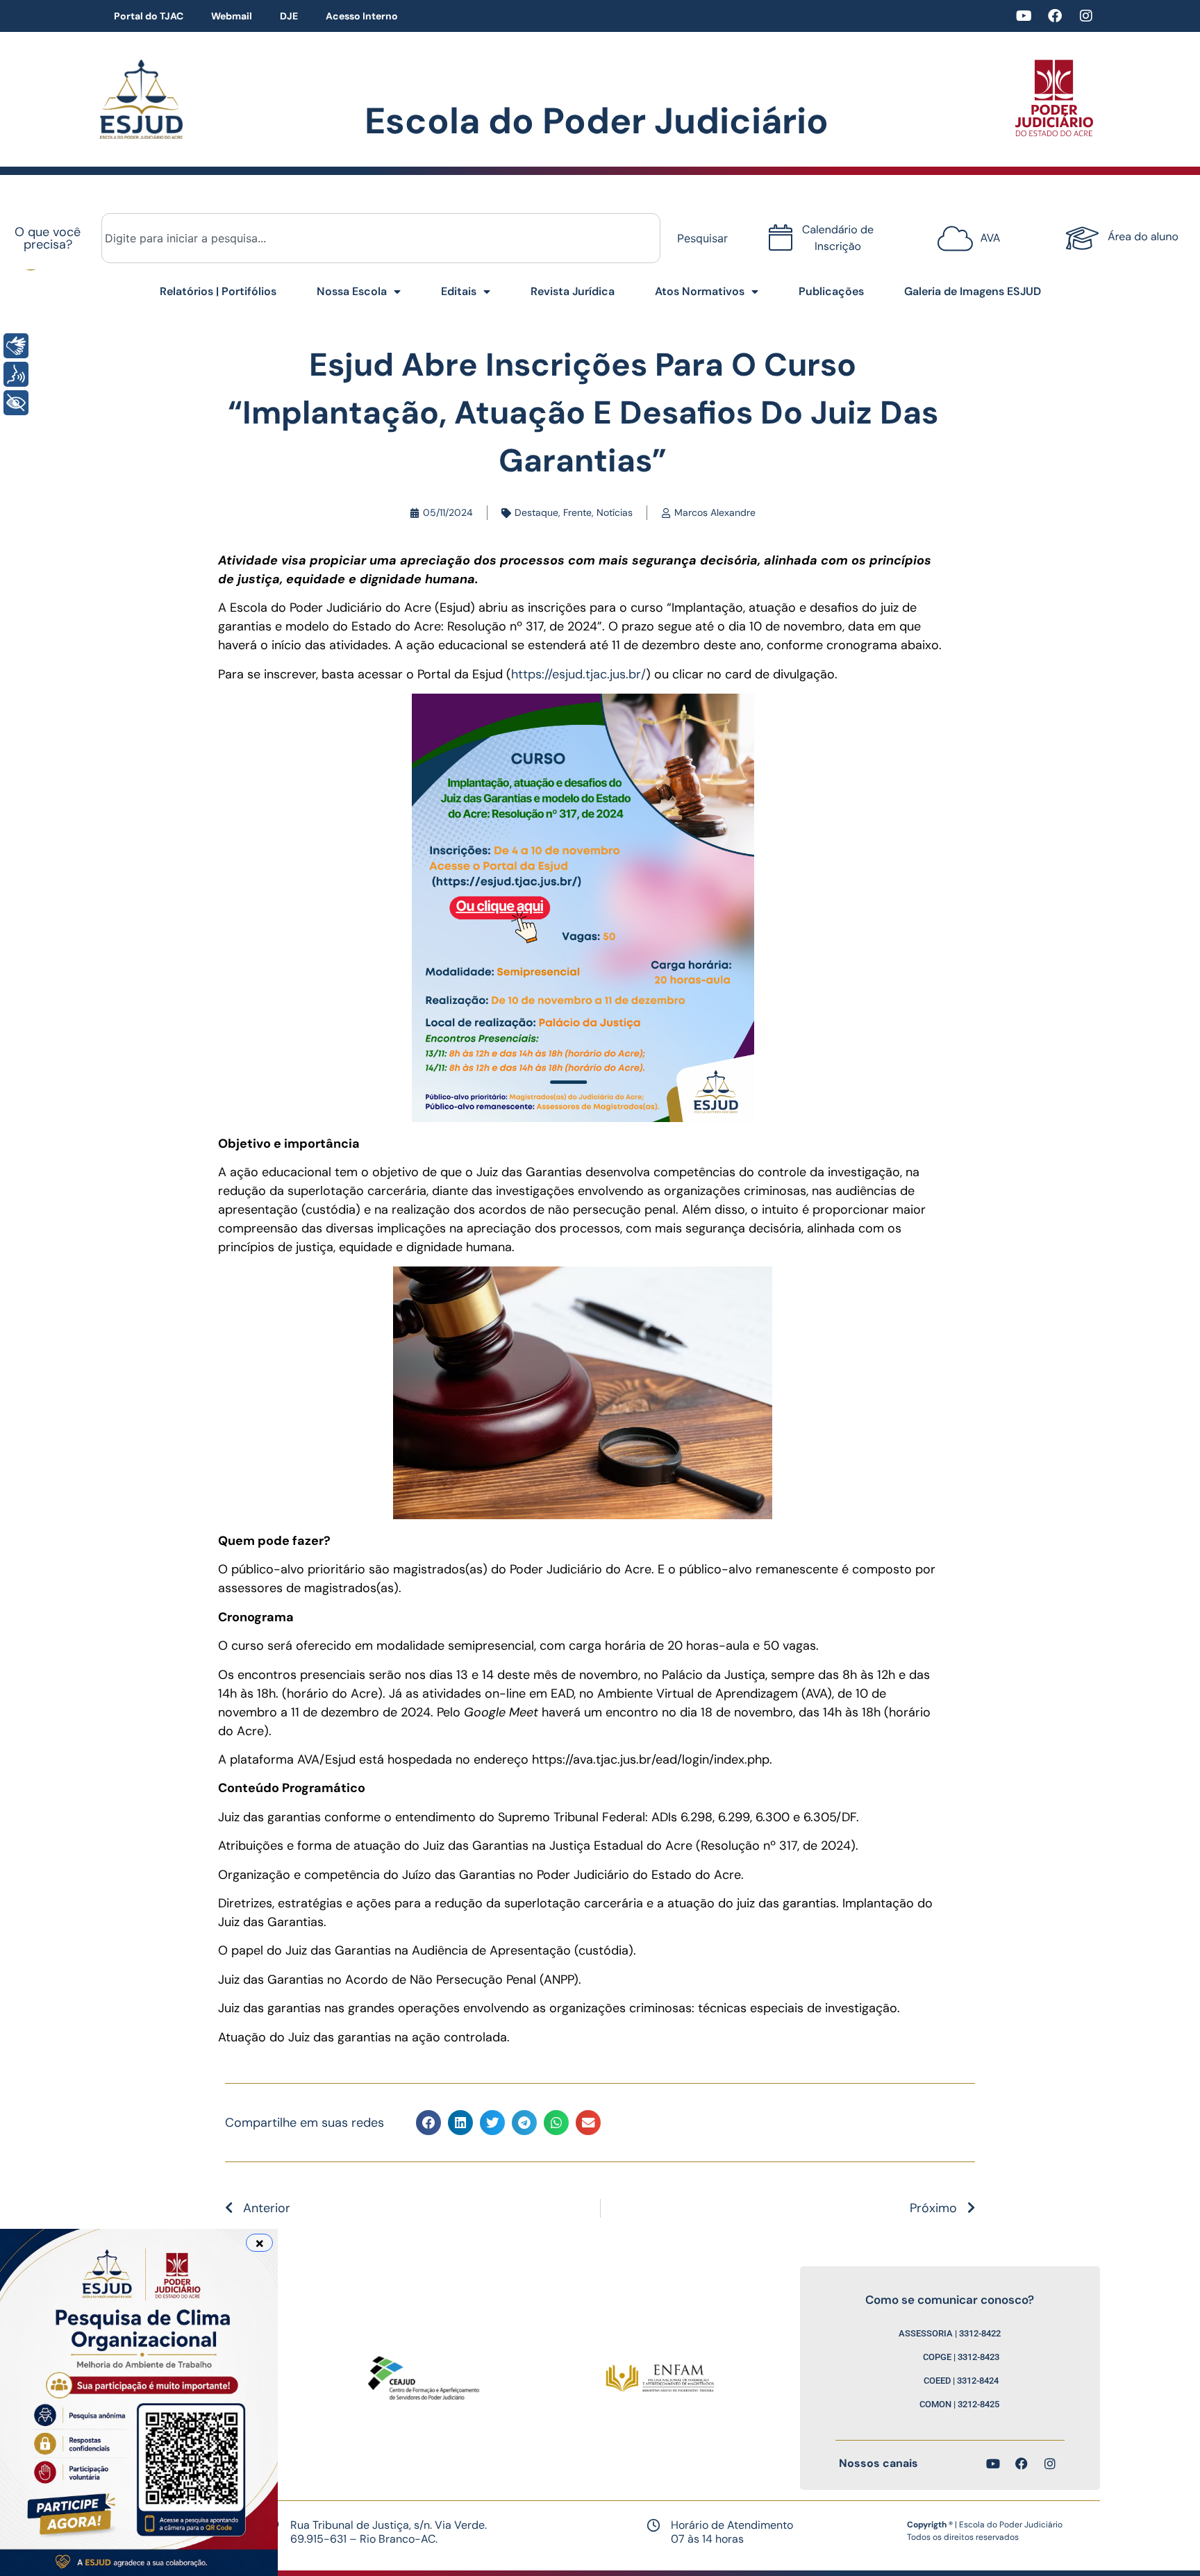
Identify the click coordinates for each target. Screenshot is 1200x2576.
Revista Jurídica (573, 291)
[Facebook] (1055, 16)
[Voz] (16, 374)
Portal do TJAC (149, 16)
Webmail (232, 16)
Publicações (831, 291)
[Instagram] (1086, 16)
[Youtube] (1024, 16)
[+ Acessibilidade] (16, 403)
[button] (428, 2123)
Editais (459, 291)
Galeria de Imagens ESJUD (973, 291)
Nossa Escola (352, 291)
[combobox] (381, 238)
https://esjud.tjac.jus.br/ (578, 674)
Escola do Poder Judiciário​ (597, 121)
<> (965, 231)
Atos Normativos (700, 291)
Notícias (615, 512)
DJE (289, 16)
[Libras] (16, 346)
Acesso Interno (362, 16)
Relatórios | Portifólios (218, 291)
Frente (577, 512)
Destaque (536, 512)
